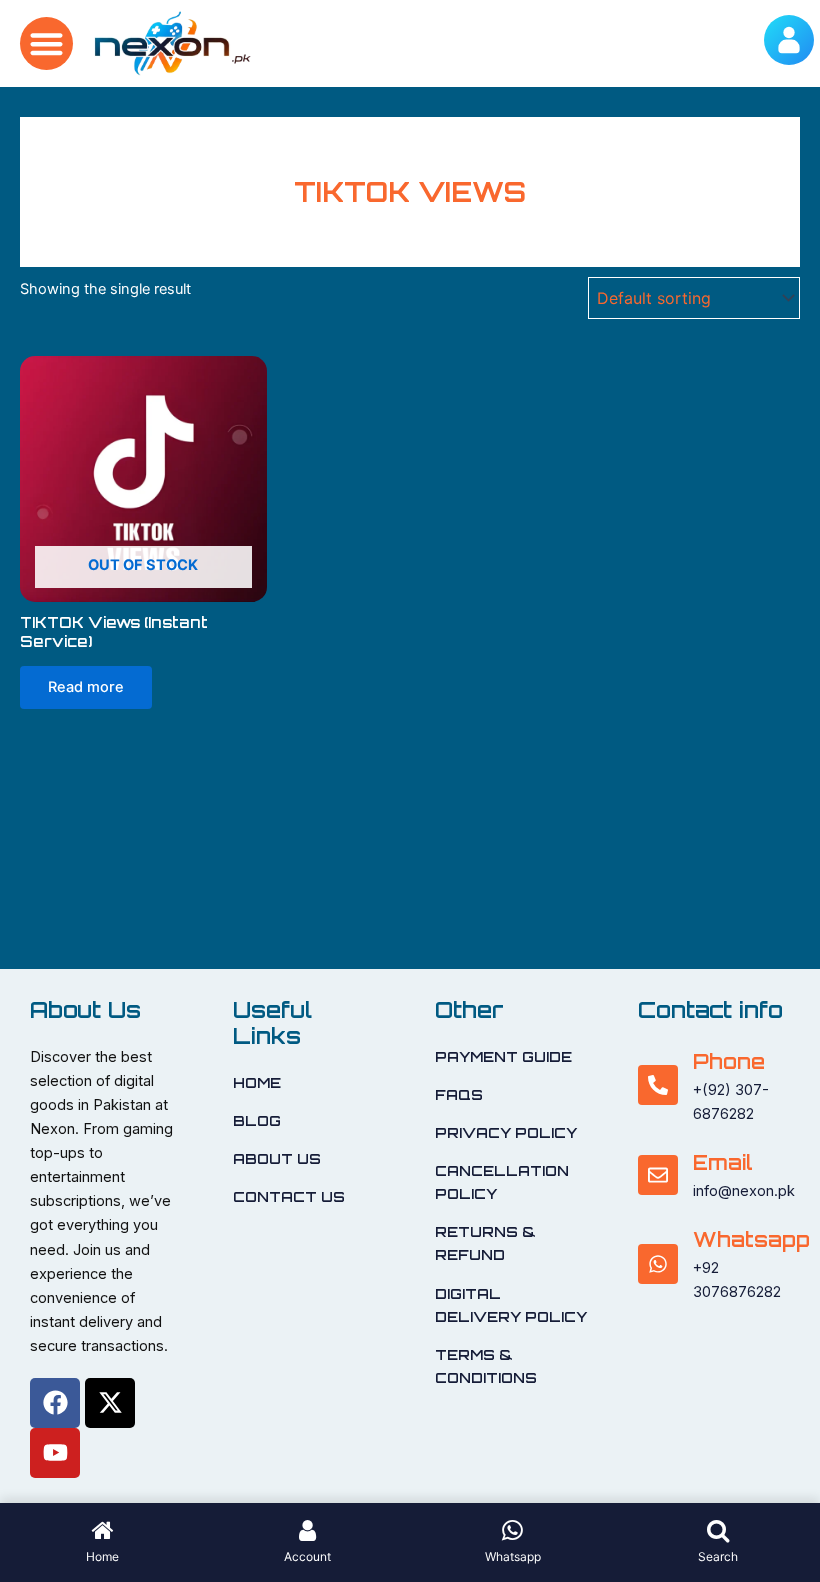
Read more (86, 687)
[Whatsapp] (658, 1264)
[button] (46, 43)
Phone (729, 1061)
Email (723, 1162)
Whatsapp (751, 1239)
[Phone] (658, 1085)
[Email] (658, 1175)
